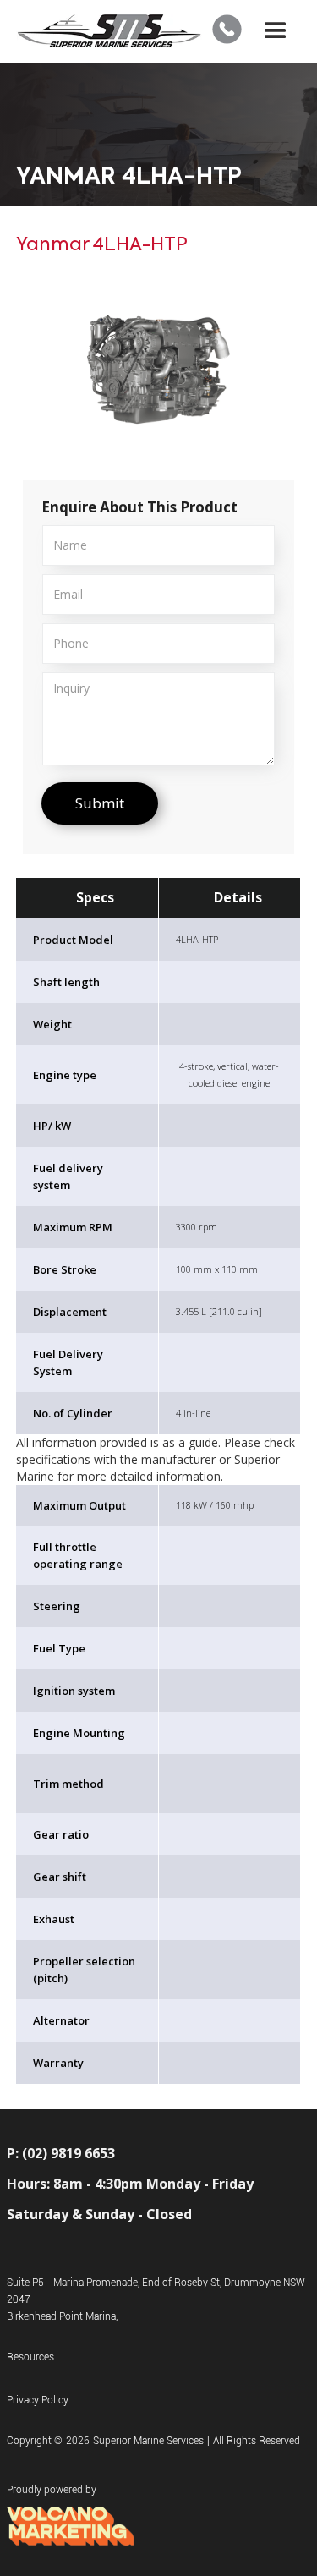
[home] (109, 32)
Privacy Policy (38, 2400)
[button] (276, 31)
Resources (30, 2357)
